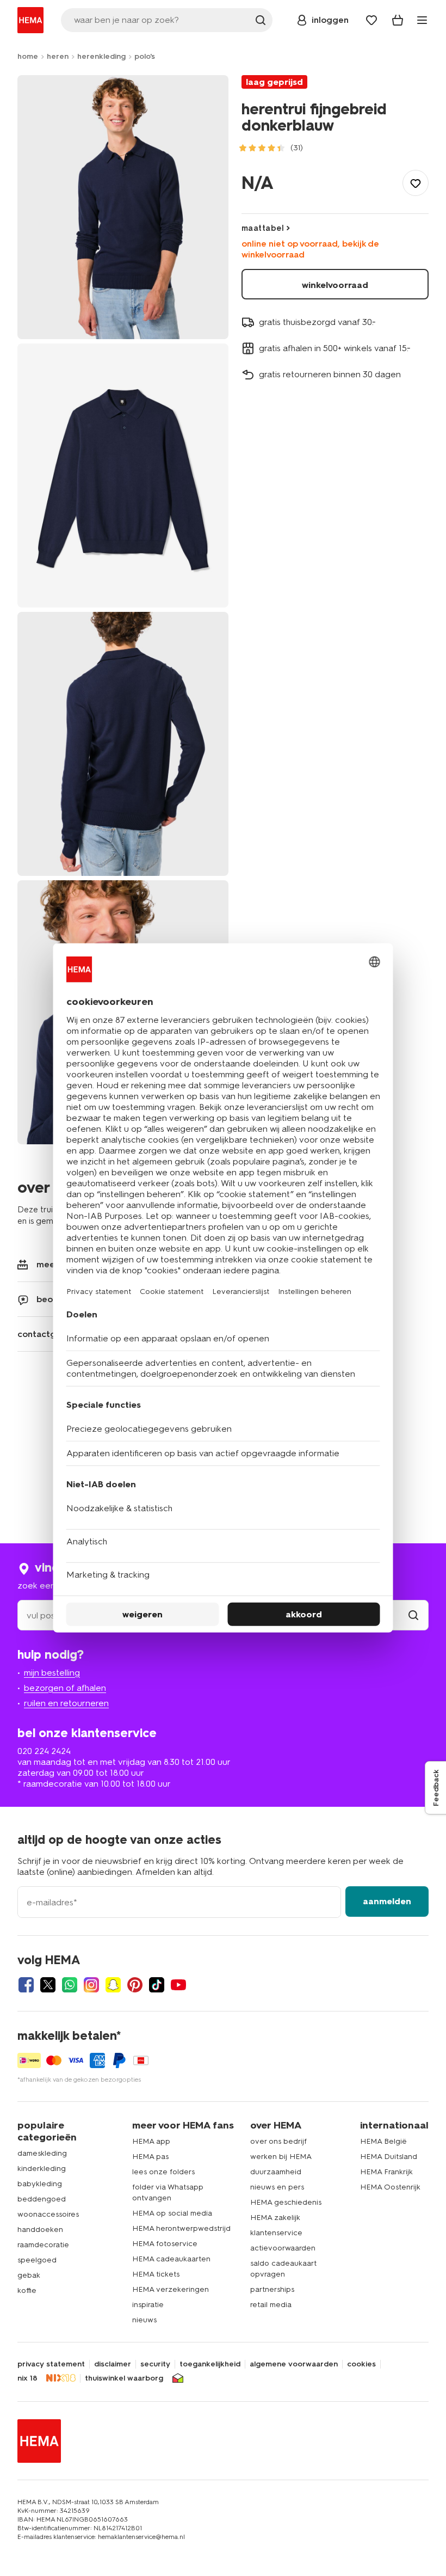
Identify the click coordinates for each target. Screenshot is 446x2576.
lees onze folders (163, 2172)
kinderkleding (42, 2169)
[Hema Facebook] (26, 1985)
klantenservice (276, 2233)
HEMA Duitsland (389, 2157)
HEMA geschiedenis (286, 2202)
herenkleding (101, 56)
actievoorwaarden (283, 2248)
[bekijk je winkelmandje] (398, 20)
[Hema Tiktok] (157, 1985)
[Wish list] (371, 20)
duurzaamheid (276, 2172)
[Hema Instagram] (91, 1985)
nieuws (144, 2320)
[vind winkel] (413, 1615)
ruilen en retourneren (66, 1703)
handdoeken (40, 2230)
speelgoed (37, 2260)
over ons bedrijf (278, 2141)
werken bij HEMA (281, 2157)
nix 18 (27, 2378)
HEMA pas (150, 2157)
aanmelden (387, 1901)
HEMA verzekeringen (171, 2289)
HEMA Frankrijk (386, 2172)
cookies (361, 2364)
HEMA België (383, 2141)
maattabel (263, 228)
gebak (29, 2275)
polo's (145, 56)
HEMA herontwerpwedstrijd (181, 2228)
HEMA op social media (172, 2213)
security (155, 2364)
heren (58, 56)
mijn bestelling (52, 1673)
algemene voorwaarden (294, 2364)
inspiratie (148, 2305)
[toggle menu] (422, 20)
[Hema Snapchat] (113, 1985)
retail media (271, 2305)
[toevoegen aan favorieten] (416, 183)
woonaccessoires (48, 2214)
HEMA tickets (156, 2274)
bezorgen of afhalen (65, 1688)
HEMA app (151, 2141)
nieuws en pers (277, 2187)
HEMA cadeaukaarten (171, 2259)
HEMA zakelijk (275, 2218)
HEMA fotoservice (165, 2244)
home (28, 56)
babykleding (40, 2184)
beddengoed (42, 2199)
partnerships (272, 2289)
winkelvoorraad (335, 285)
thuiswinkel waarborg (124, 2378)
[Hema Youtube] (178, 1985)
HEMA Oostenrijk (390, 2187)
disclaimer (113, 2364)
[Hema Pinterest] (135, 1985)
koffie (27, 2290)
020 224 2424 (44, 1751)
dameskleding (42, 2153)
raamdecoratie (43, 2245)
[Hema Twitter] (48, 1985)
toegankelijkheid (210, 2364)
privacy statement (51, 2364)
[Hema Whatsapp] (70, 1985)
